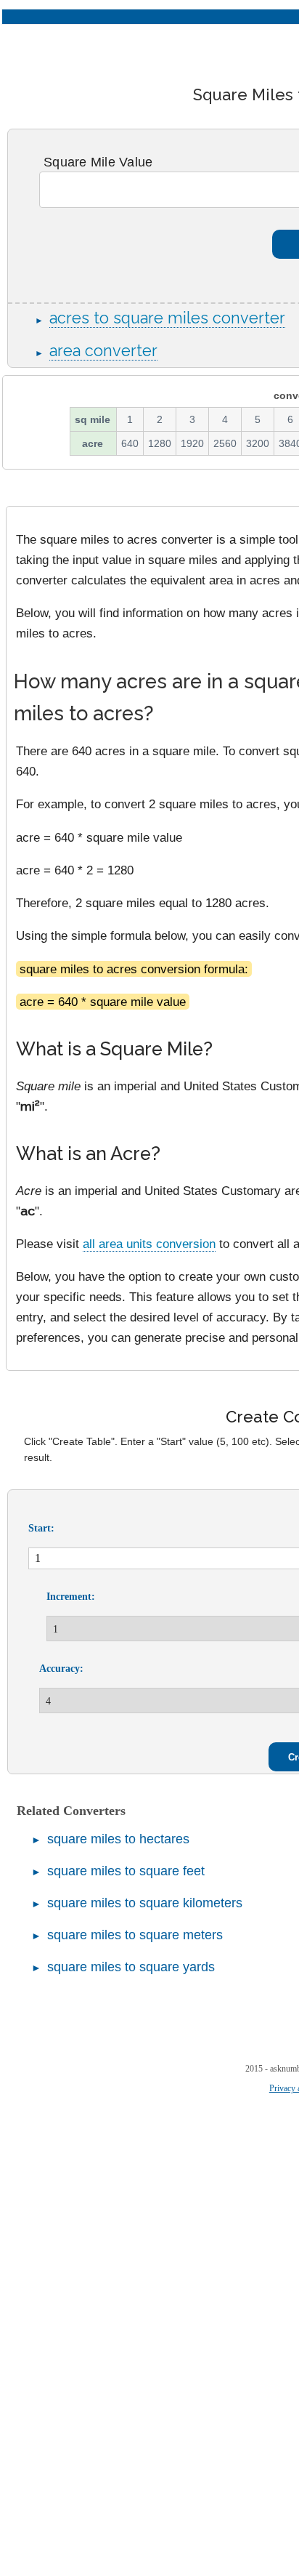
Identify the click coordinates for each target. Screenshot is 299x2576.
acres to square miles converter (167, 318)
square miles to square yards (131, 1967)
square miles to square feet (126, 1871)
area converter (103, 351)
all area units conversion (149, 1244)
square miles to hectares (118, 1839)
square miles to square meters (135, 1935)
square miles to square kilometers (145, 1903)
